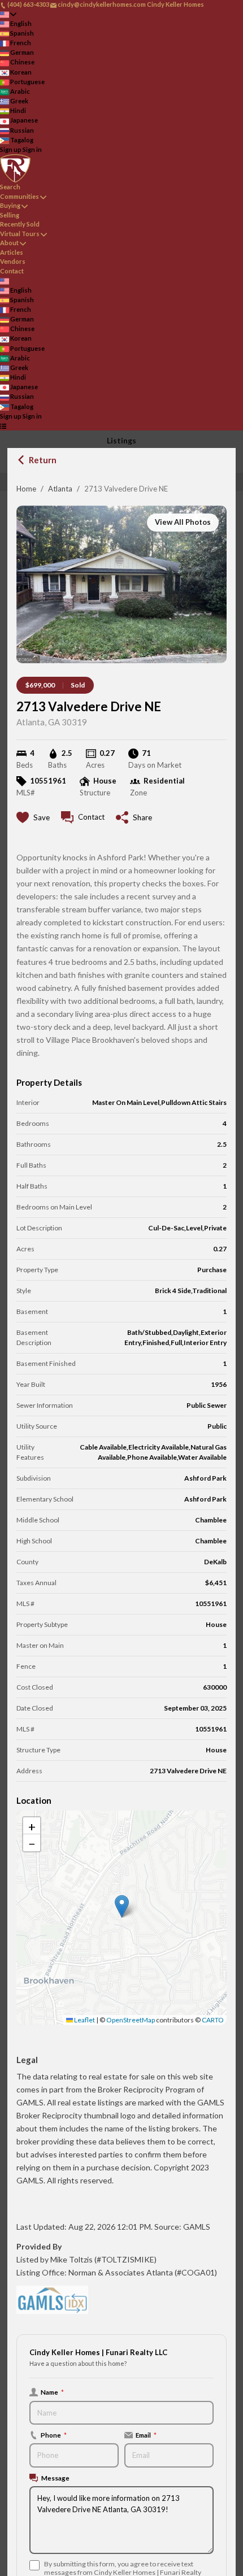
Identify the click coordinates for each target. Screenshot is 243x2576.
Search (10, 187)
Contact (12, 271)
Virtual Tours (20, 234)
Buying (10, 205)
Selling (10, 215)
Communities (19, 196)
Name (52, 2392)
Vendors (13, 261)
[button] (122, 1906)
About (9, 243)
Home (26, 489)
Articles (12, 252)
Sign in (32, 149)
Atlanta (60, 489)
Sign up (11, 149)
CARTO (213, 2020)
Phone (54, 2435)
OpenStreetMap (131, 2020)
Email (146, 2435)
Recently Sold (20, 224)
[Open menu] (3, 426)
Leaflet (84, 2020)
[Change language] (8, 14)
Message (55, 2478)
